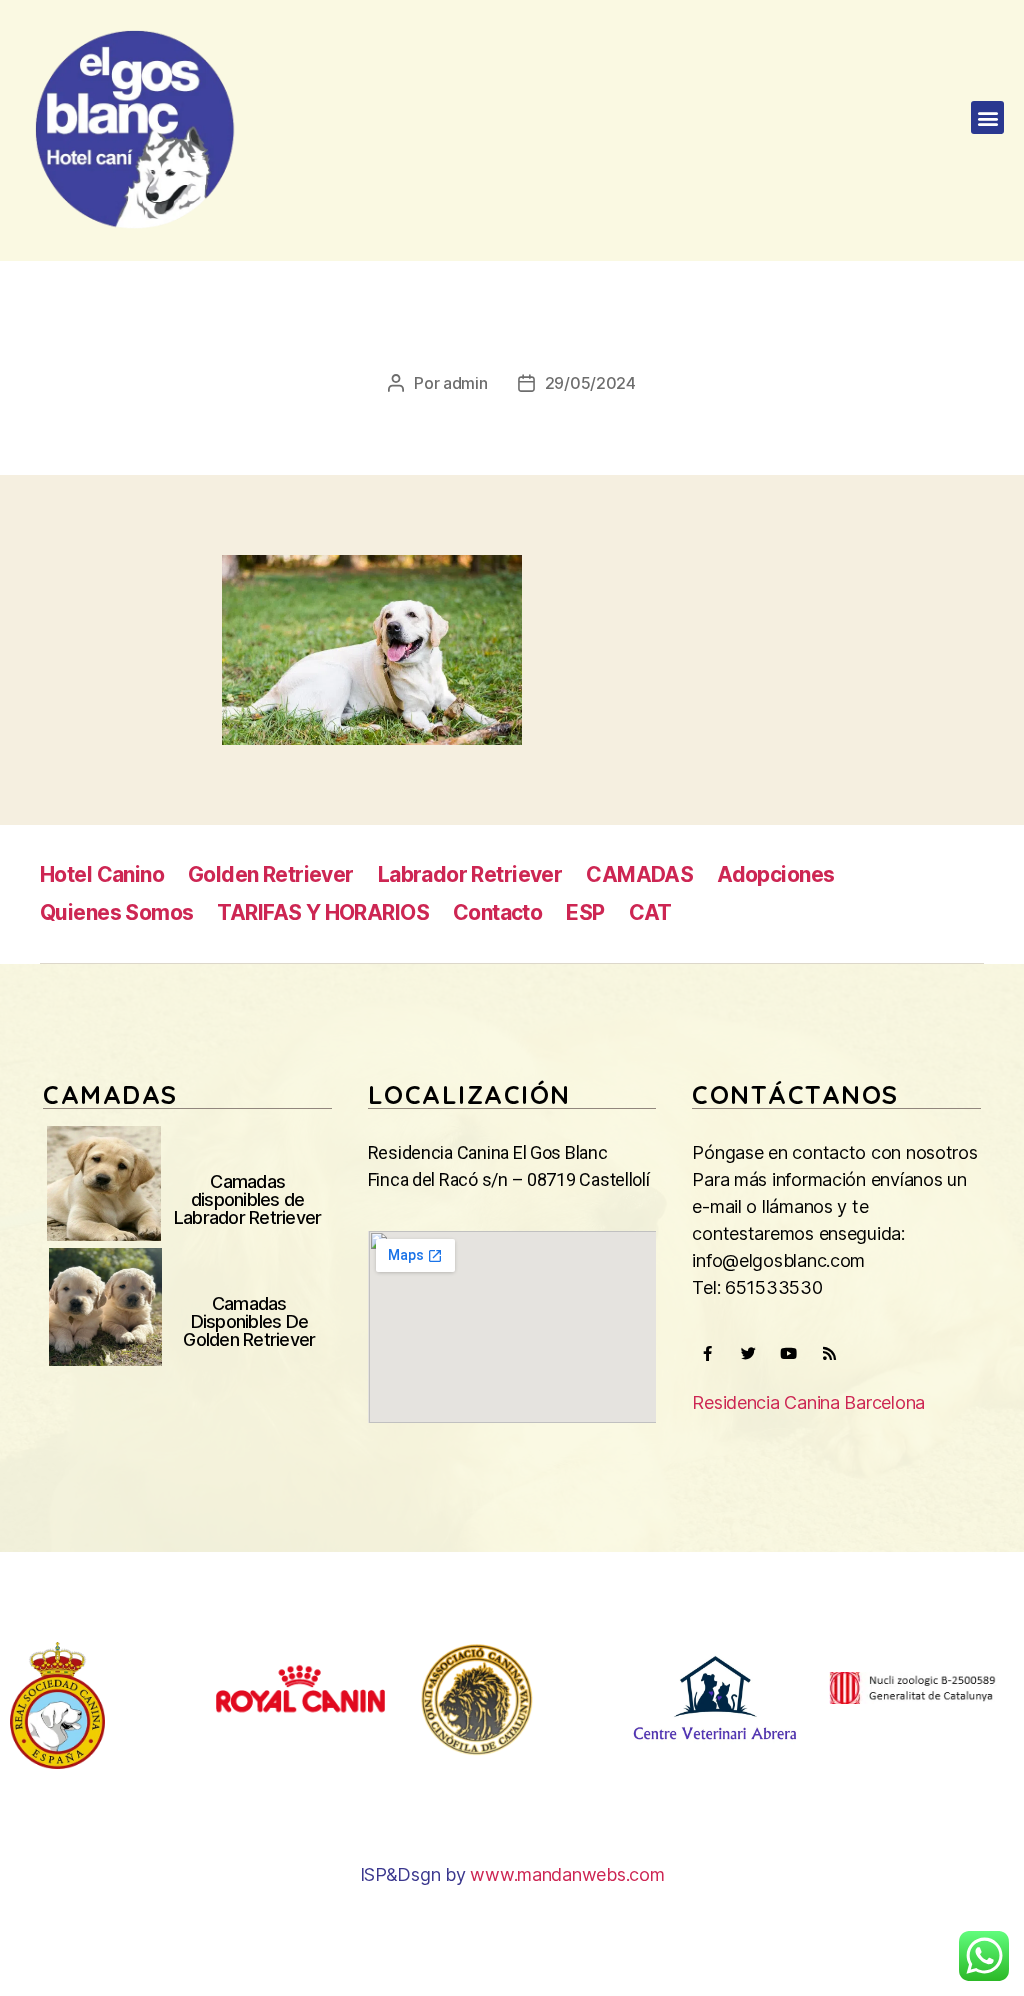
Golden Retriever (271, 874)
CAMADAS (639, 874)
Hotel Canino (102, 874)
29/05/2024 (590, 383)
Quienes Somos (116, 912)
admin (465, 383)
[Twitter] (748, 1354)
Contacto (497, 912)
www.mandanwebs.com (567, 1874)
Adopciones (775, 874)
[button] (987, 117)
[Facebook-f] (707, 1354)
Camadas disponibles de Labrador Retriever (248, 1199)
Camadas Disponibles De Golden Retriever (249, 1321)
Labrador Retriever (470, 874)
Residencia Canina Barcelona (808, 1402)
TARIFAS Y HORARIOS (323, 912)
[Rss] (830, 1354)
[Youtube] (789, 1354)
